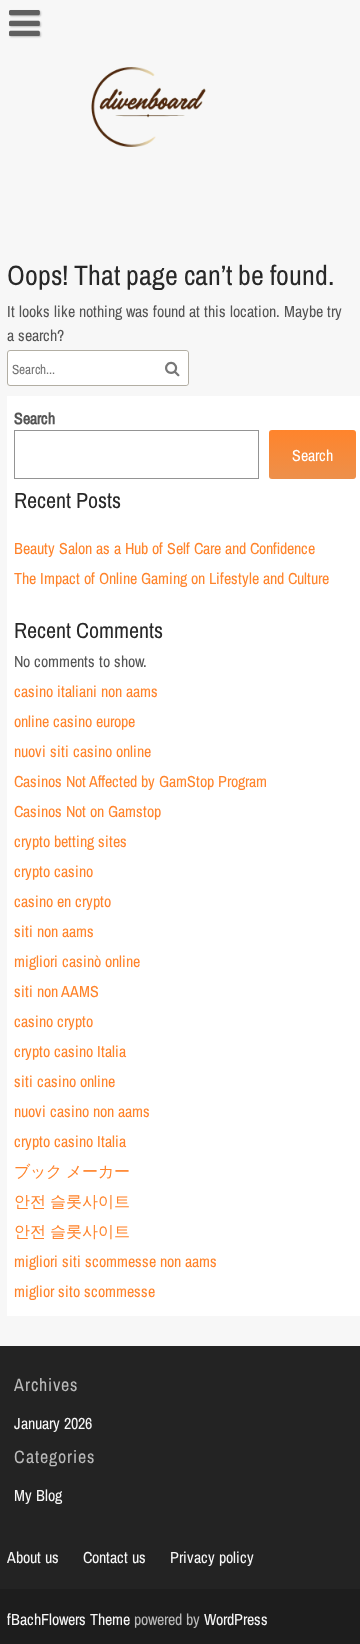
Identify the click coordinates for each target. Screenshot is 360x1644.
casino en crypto (62, 901)
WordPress (236, 1619)
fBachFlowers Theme (68, 1619)
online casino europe (74, 721)
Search (34, 418)
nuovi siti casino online (82, 751)
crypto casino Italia (70, 1051)
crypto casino (53, 871)
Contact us (114, 1557)
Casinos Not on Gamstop (87, 811)
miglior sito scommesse (84, 1291)
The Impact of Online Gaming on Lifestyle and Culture (171, 578)
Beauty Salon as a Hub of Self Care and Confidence (164, 548)
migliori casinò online (77, 961)
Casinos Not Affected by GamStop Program (140, 781)
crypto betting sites (70, 841)
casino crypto (53, 1021)
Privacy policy (212, 1557)
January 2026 (53, 1423)
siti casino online (64, 1081)
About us (33, 1557)
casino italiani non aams (86, 691)
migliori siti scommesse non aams (115, 1261)
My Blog (38, 1495)
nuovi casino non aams (82, 1111)
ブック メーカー (72, 1171)
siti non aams (54, 931)
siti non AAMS (56, 991)
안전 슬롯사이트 (72, 1201)
